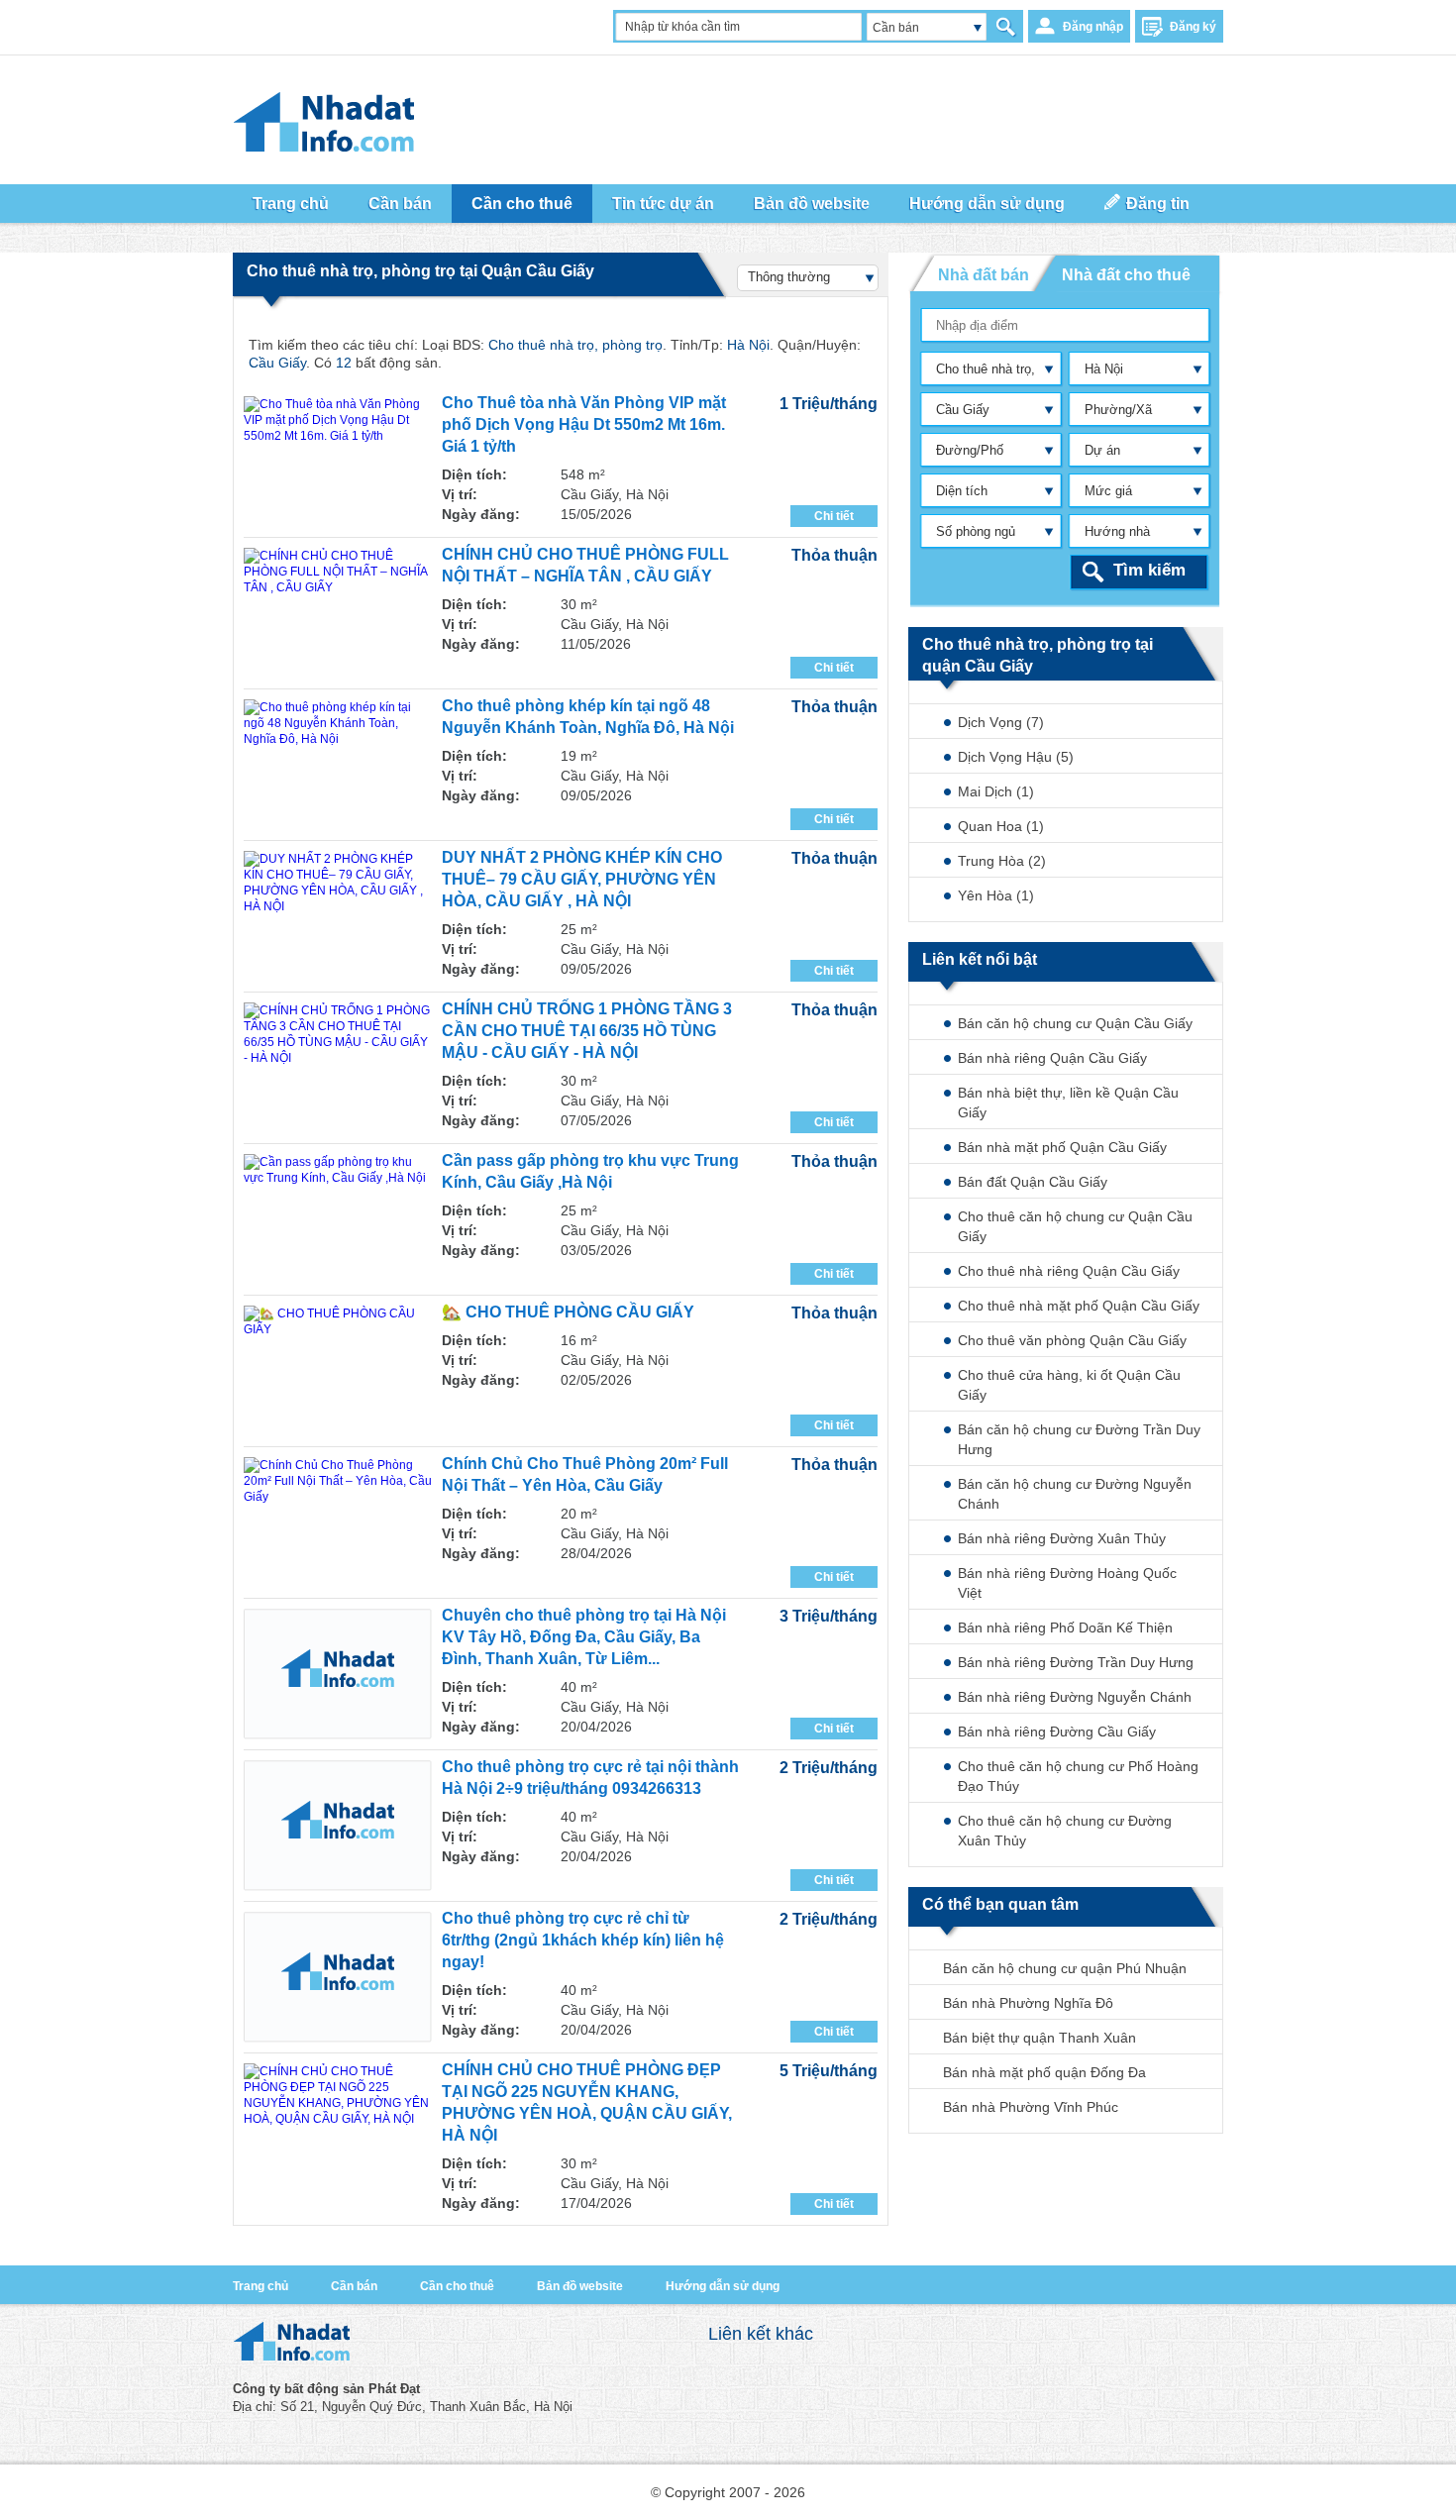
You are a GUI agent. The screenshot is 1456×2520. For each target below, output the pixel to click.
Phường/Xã (1118, 410)
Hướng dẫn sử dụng (987, 204)
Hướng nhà (1117, 531)
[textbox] (1066, 325)
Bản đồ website (812, 204)
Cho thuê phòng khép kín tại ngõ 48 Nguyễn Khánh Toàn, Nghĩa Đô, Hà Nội (588, 717)
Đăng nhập (1093, 27)
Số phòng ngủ (976, 531)
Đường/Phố (970, 450)
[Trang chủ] (291, 2356)
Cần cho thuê (522, 204)
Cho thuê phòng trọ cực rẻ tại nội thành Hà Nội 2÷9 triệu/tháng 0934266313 (590, 1778)
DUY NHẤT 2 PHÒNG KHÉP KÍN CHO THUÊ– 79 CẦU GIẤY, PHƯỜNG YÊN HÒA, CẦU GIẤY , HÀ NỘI (582, 879)
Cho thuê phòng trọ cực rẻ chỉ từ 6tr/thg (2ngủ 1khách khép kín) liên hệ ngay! (583, 1940)
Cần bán (896, 28)
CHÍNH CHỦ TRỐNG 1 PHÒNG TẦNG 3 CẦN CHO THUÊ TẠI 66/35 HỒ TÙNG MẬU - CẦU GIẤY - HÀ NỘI (587, 1031)
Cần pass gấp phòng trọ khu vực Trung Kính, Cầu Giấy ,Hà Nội (590, 1171)
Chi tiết (834, 516)
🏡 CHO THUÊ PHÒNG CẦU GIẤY (568, 1312)
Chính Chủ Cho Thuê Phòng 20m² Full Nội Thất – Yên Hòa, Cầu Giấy (585, 1474)
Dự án (1102, 450)
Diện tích (962, 491)
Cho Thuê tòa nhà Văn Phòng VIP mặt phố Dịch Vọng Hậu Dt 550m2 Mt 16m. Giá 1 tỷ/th (584, 424)
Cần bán (354, 2286)
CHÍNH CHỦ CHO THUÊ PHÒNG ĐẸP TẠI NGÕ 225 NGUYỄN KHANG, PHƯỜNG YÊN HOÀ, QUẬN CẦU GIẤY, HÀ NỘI (587, 2102)
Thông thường (789, 277)
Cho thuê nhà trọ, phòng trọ (981, 373)
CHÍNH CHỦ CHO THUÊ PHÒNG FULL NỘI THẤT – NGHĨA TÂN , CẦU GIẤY (585, 565)
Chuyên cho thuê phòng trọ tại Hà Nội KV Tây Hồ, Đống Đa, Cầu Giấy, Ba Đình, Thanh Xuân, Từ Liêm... (584, 1637)
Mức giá (1108, 491)
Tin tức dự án (663, 204)
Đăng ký (1193, 27)
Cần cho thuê (457, 2286)
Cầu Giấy (963, 410)
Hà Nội (1104, 369)
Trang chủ (291, 204)
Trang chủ (260, 2286)
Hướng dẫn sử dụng (723, 2286)
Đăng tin (1158, 204)
